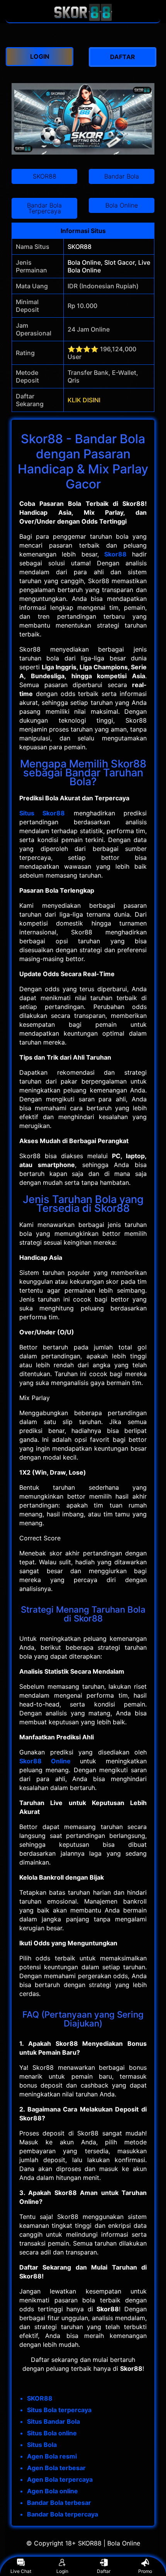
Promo (145, 2571)
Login (62, 2571)
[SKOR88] (83, 19)
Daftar (104, 2571)
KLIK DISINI (84, 400)
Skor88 (115, 554)
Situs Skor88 (42, 813)
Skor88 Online (45, 1761)
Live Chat (21, 2571)
